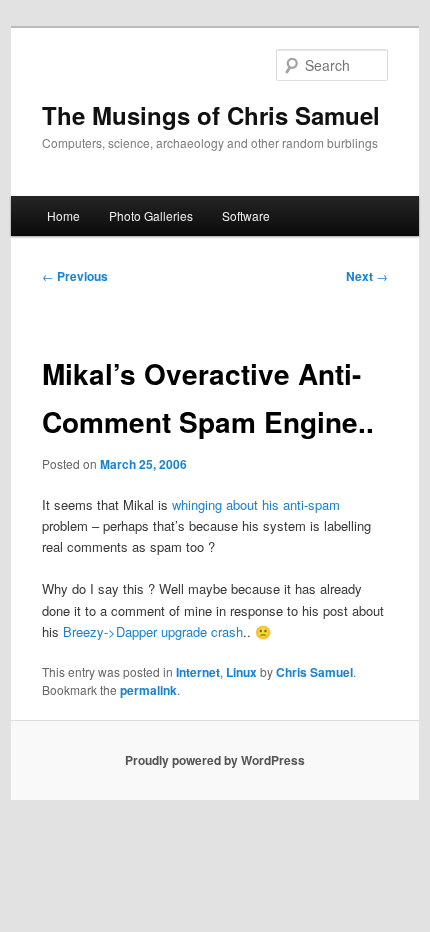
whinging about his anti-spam (256, 504)
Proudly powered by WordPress (215, 760)
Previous (75, 276)
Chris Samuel (314, 672)
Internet (198, 672)
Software (246, 215)
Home (63, 215)
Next (367, 276)
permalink (148, 690)
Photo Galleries (151, 215)
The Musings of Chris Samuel (211, 115)
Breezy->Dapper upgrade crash (153, 631)
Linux (241, 672)
